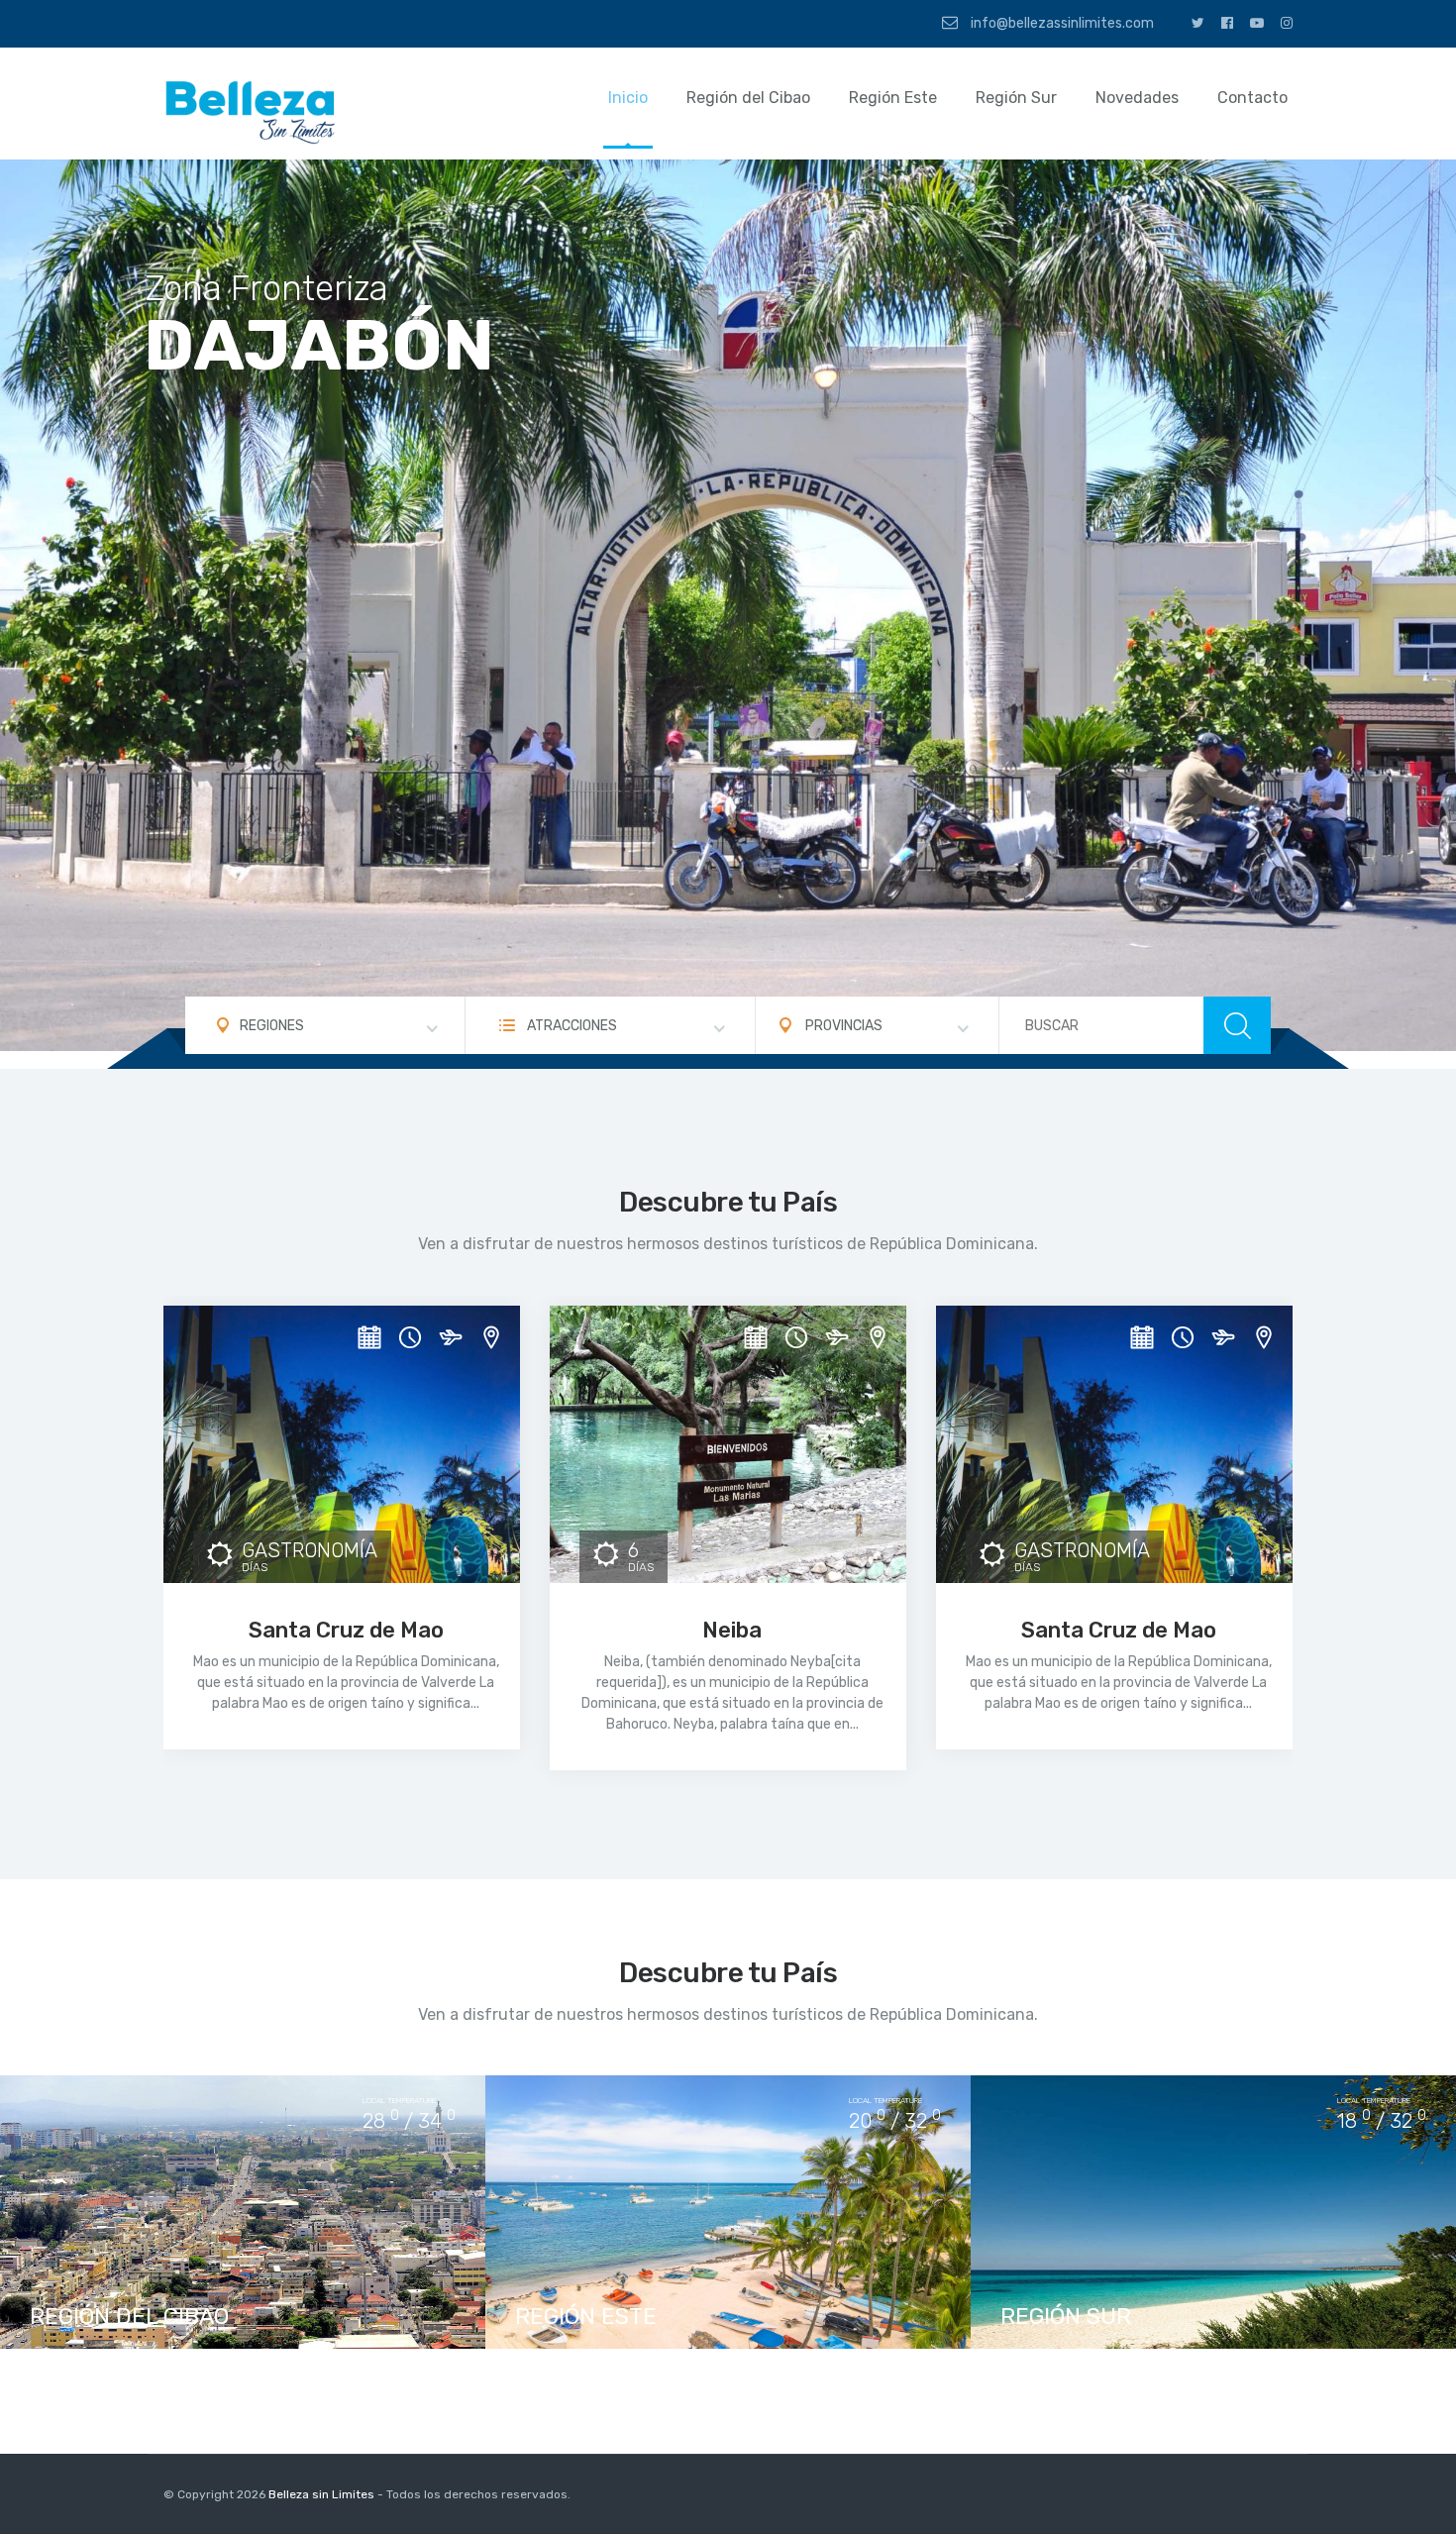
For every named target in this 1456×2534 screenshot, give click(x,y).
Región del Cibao (748, 98)
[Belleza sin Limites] (252, 111)
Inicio (628, 98)
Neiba (732, 1630)
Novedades (1137, 98)
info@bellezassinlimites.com (1061, 23)
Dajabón (319, 345)
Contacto (1252, 98)
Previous (40, 614)
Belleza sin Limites (321, 2494)
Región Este (893, 98)
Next (1416, 614)
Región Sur (1016, 98)
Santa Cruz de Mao (346, 1630)
